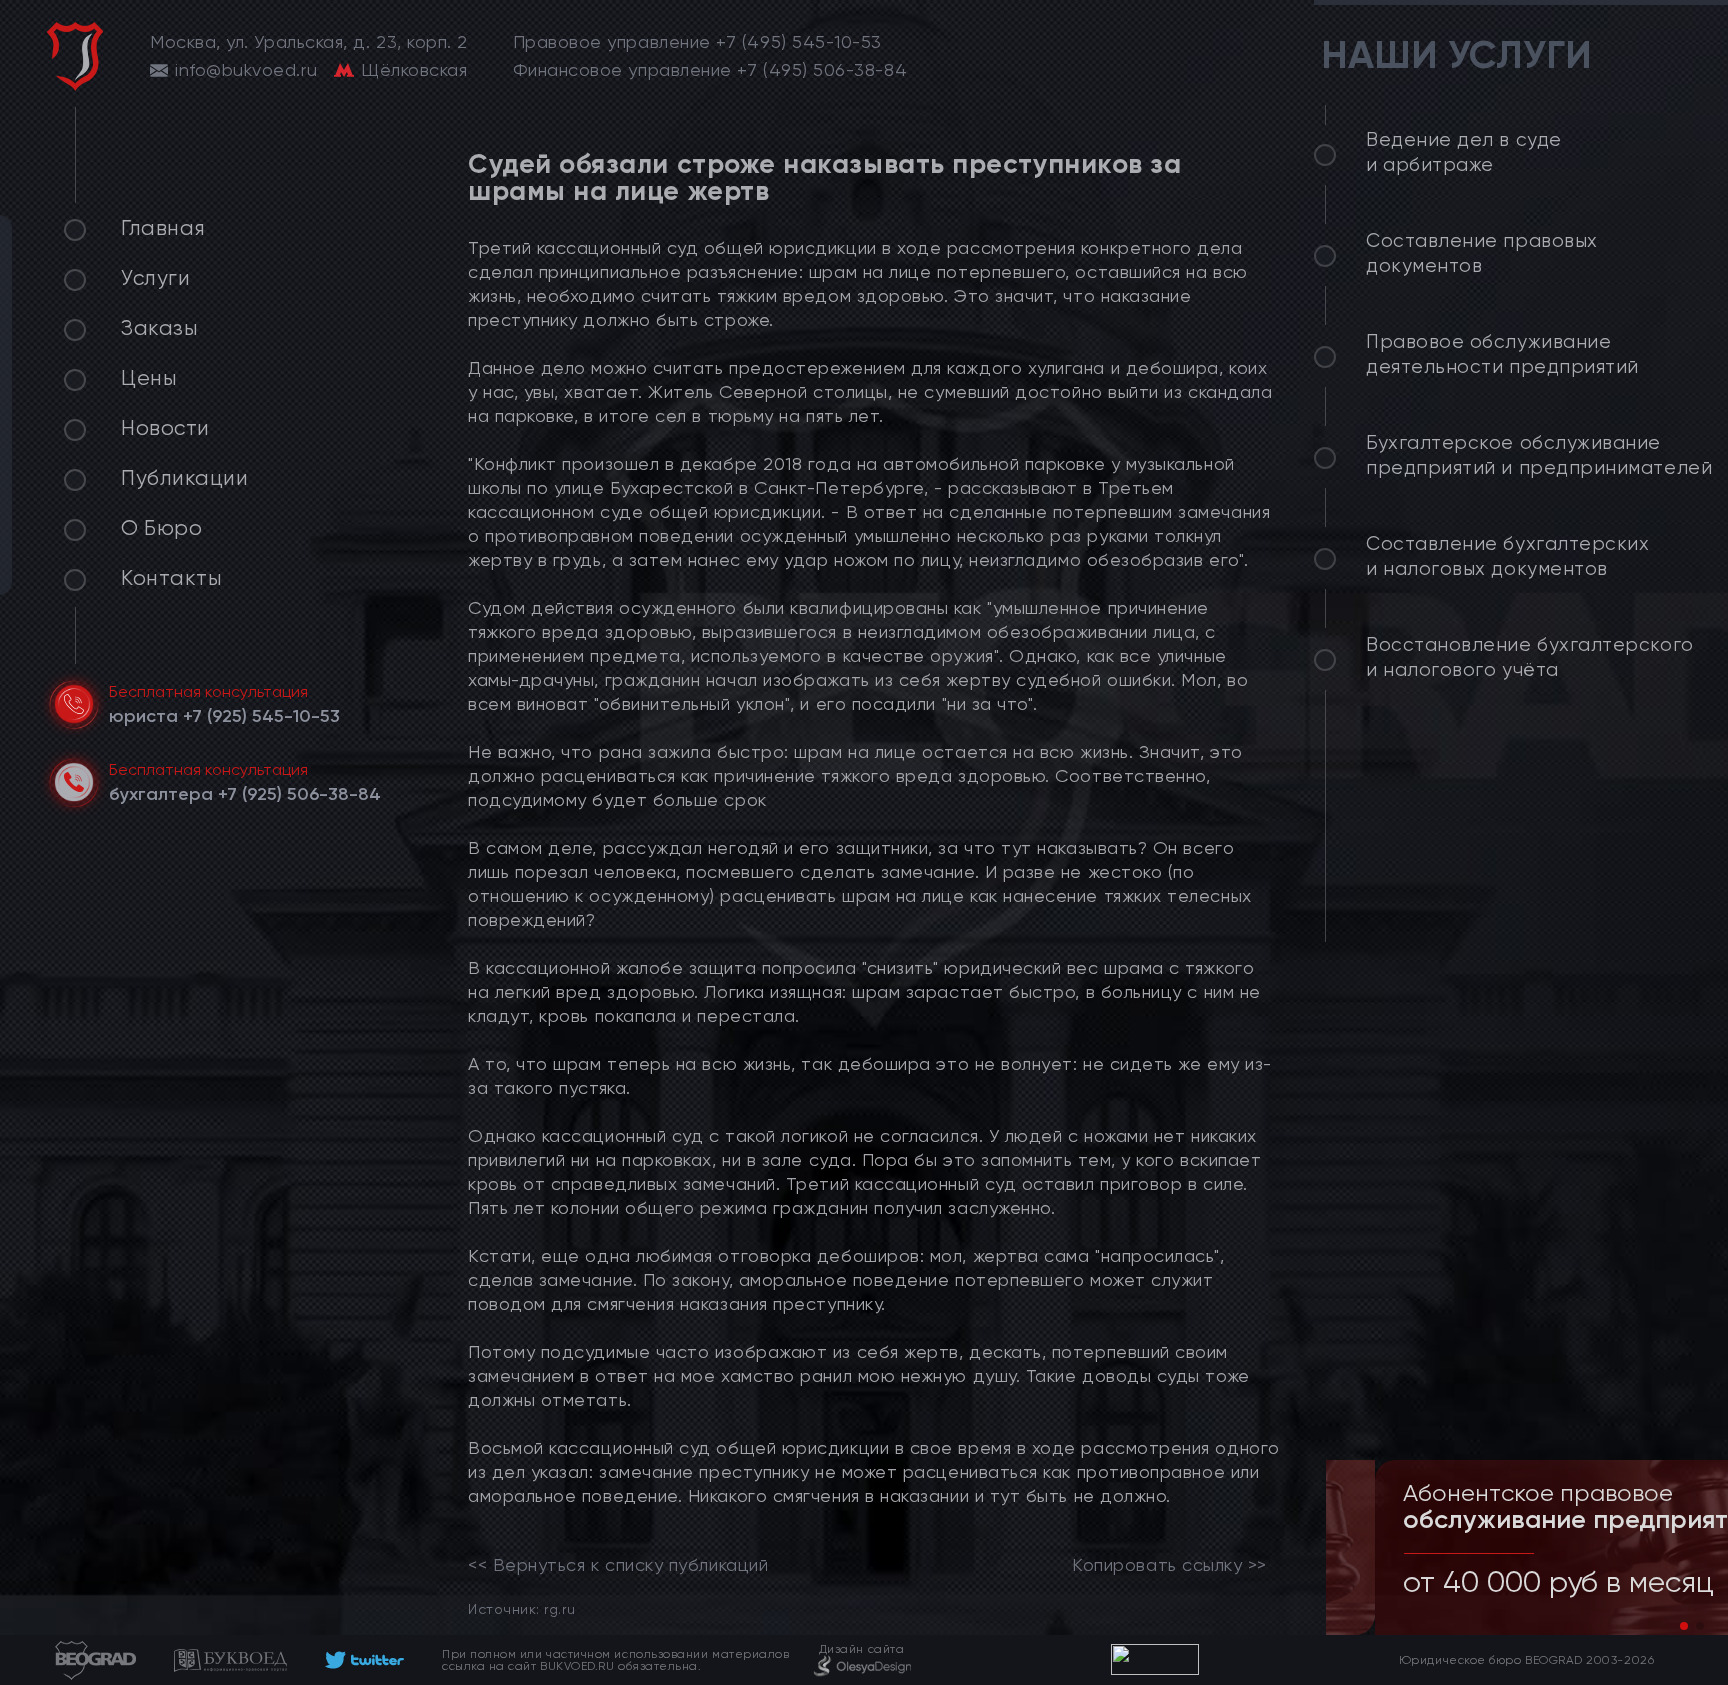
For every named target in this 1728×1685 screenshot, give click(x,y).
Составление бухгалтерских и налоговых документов (1508, 556)
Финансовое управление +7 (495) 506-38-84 (710, 70)
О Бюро (161, 528)
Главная (163, 228)
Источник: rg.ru (521, 1608)
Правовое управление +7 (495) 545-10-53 (698, 42)
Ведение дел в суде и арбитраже (1464, 152)
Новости (165, 428)
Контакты (171, 578)
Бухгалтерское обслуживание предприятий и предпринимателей (1539, 455)
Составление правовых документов (1482, 253)
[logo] (75, 56)
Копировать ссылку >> (1169, 1565)
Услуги (155, 278)
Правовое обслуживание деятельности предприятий (1502, 354)
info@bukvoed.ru (246, 70)
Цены (149, 378)
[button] (1684, 1626)
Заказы (159, 328)
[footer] (364, 1660)
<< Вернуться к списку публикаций (618, 1565)
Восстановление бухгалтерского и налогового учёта (1530, 657)
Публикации (184, 478)
